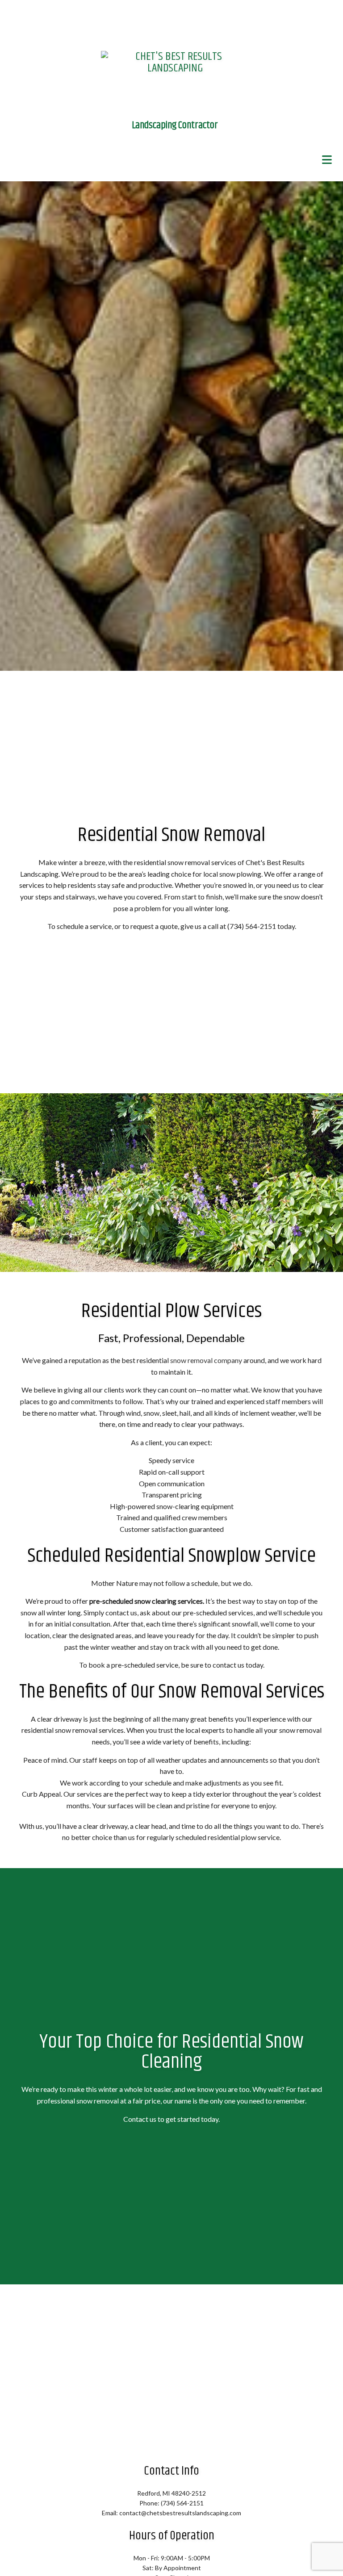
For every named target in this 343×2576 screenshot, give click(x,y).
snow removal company (206, 1361)
